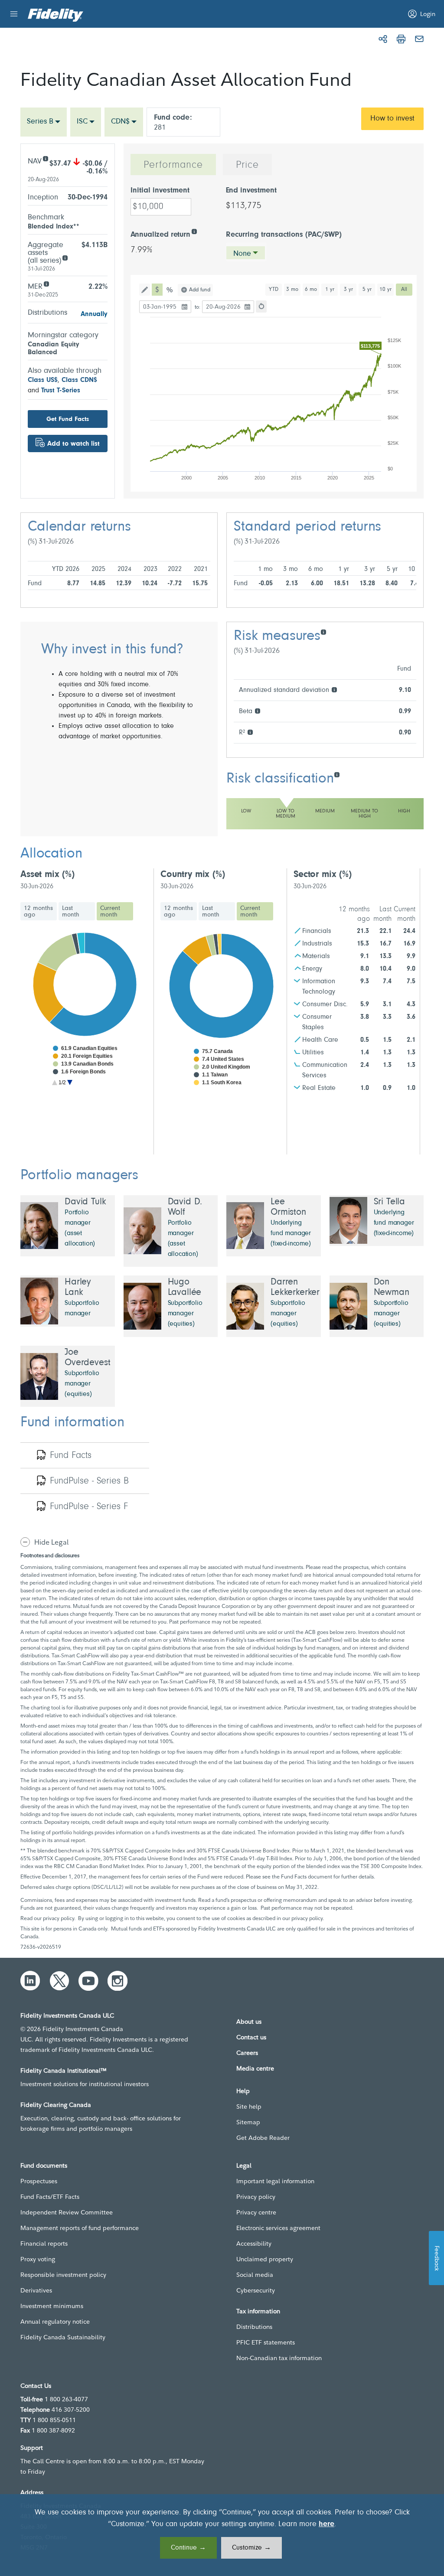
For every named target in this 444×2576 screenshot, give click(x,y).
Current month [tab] (110, 911)
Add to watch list (73, 444)
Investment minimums (52, 2306)
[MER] (46, 283)
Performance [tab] (173, 165)
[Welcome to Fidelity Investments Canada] (55, 15)
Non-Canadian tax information (279, 2358)
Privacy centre (256, 2212)
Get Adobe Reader (263, 2138)
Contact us (251, 2037)
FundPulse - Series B (89, 1481)
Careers (247, 2053)
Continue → (188, 2548)
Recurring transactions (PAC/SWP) (284, 235)
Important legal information (275, 2181)
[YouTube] (88, 1981)
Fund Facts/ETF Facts (50, 2197)
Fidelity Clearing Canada (56, 2105)
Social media (255, 2275)
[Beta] (257, 710)
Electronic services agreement (278, 2228)
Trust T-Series (61, 391)
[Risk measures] (323, 631)
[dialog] (222, 2535)
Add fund (200, 290)
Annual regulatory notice (55, 2322)
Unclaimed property (265, 2259)
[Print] (401, 39)
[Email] (419, 39)
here (326, 2524)
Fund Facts (71, 1456)
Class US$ (43, 380)
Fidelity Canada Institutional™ (64, 2071)
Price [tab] (247, 165)
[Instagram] (118, 1981)
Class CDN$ (79, 380)
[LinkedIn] (30, 1981)
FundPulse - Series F (89, 1507)
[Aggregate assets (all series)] (65, 257)
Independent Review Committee (67, 2212)
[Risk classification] (337, 774)
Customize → (251, 2548)
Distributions (254, 2327)
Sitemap (248, 2122)
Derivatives (36, 2290)
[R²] (250, 732)
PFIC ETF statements (266, 2342)
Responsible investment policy (63, 2275)
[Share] (383, 39)
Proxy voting (38, 2259)
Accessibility (254, 2243)
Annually (94, 314)
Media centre (255, 2068)
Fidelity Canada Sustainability (63, 2337)
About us (249, 2022)
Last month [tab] (71, 911)
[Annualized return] (194, 231)
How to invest (392, 119)
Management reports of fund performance (80, 2228)
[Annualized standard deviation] (334, 689)
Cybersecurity (256, 2290)
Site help (249, 2106)
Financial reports (44, 2243)
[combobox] (44, 122)
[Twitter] (59, 1981)
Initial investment (160, 191)
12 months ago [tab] (38, 911)
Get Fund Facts (68, 419)
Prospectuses (39, 2181)
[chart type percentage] (170, 290)
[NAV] (45, 158)
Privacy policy (256, 2197)
